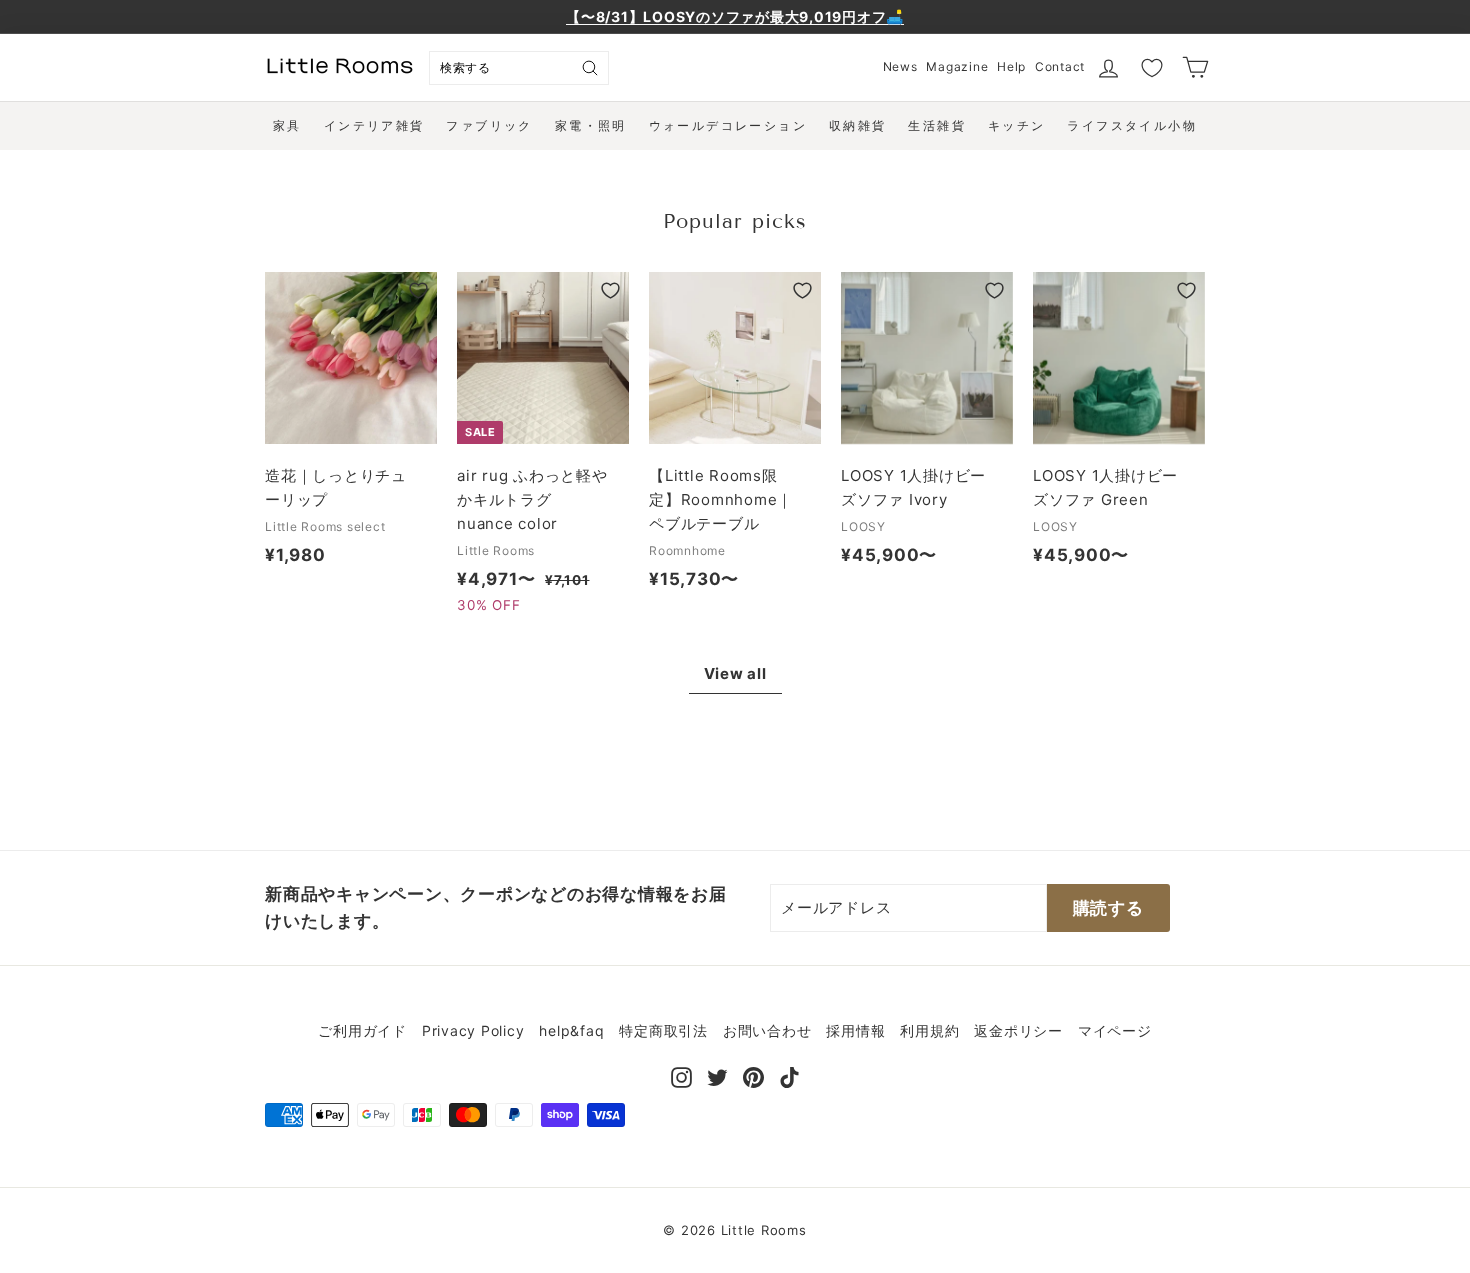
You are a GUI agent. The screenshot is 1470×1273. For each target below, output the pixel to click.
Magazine (957, 66)
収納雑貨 (858, 125)
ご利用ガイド (362, 1030)
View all (735, 673)
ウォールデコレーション (728, 125)
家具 (287, 125)
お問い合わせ (767, 1030)
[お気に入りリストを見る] (1152, 68)
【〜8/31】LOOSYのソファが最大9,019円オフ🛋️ (735, 16)
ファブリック (489, 125)
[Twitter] (717, 1075)
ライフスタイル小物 (1132, 125)
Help (1011, 66)
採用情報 (855, 1030)
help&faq (571, 1030)
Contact (1060, 66)
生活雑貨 (937, 125)
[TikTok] (789, 1075)
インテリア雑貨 (374, 125)
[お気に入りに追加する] (418, 290)
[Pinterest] (753, 1075)
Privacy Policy (473, 1030)
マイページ (1115, 1030)
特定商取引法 (663, 1030)
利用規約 (929, 1030)
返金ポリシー (1018, 1030)
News (900, 66)
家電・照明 (591, 125)
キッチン (1017, 125)
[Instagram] (681, 1075)
